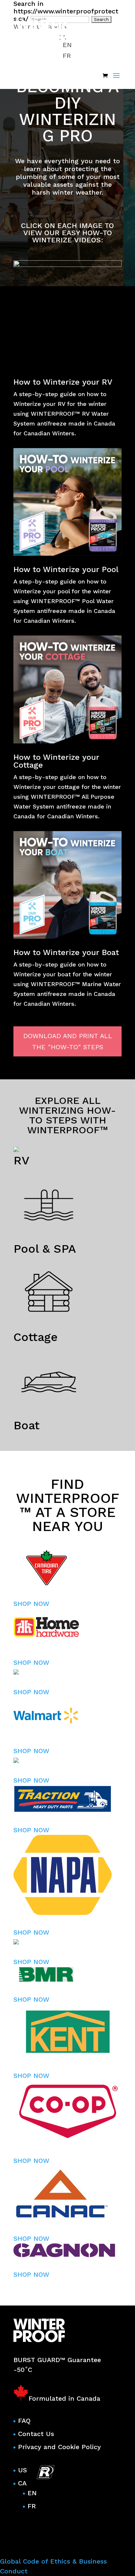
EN (32, 2493)
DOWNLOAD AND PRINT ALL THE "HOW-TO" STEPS (68, 1041)
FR (32, 2506)
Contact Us (36, 2434)
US (22, 2470)
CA (22, 2483)
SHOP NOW (31, 1604)
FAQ (24, 2421)
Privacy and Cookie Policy (59, 2447)
